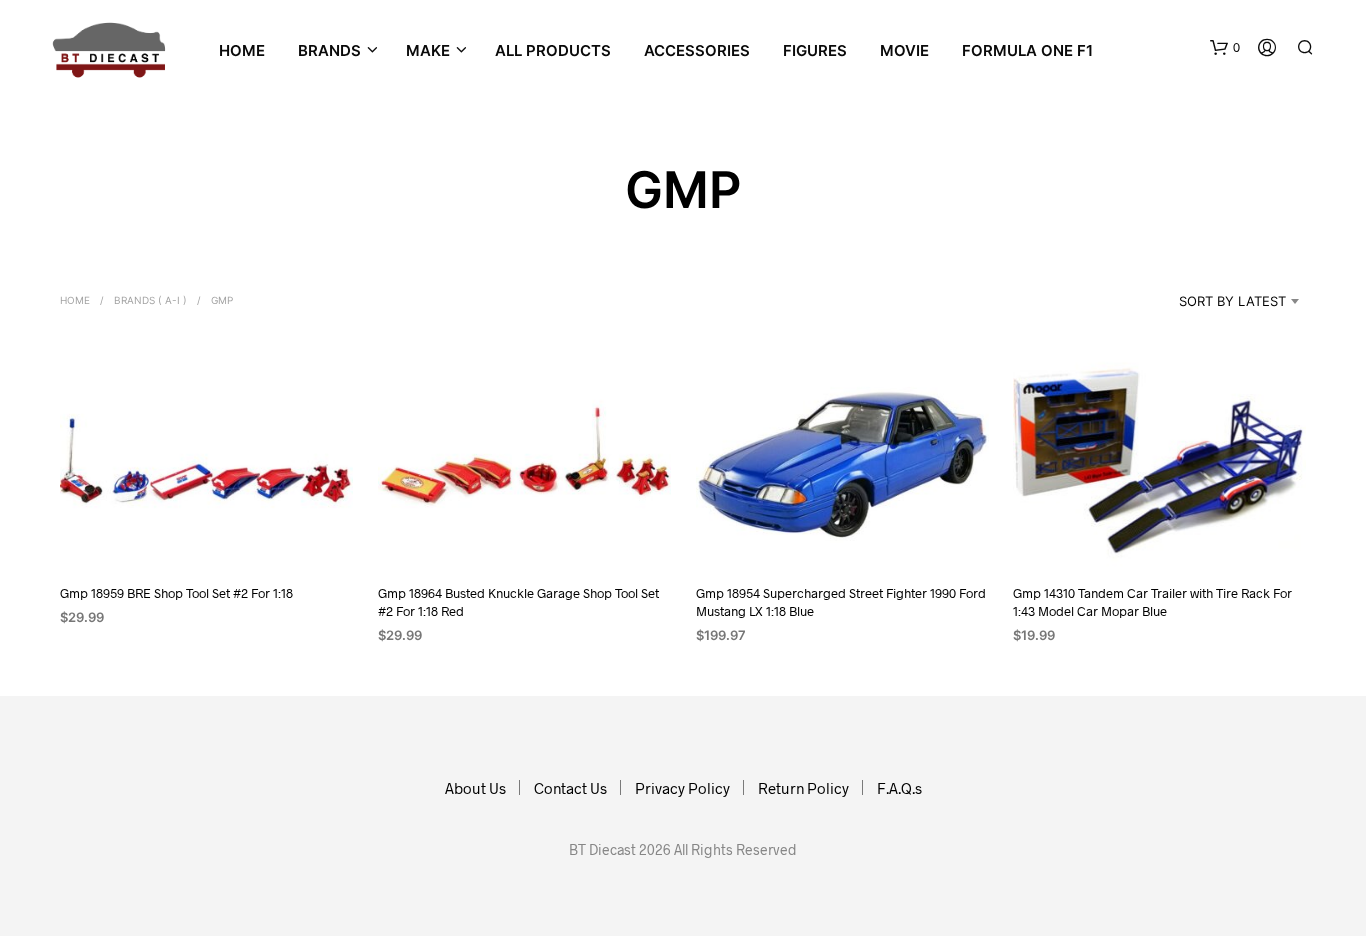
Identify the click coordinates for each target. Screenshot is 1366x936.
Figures (815, 50)
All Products (553, 50)
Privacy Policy (682, 788)
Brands (329, 50)
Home (242, 50)
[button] (1225, 48)
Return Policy (803, 788)
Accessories (697, 50)
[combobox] (1207, 301)
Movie (904, 50)
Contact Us (570, 788)
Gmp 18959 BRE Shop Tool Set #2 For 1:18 (176, 593)
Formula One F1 (1027, 50)
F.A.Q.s (899, 788)
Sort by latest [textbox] (1232, 301)
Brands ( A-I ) (150, 300)
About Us (475, 788)
